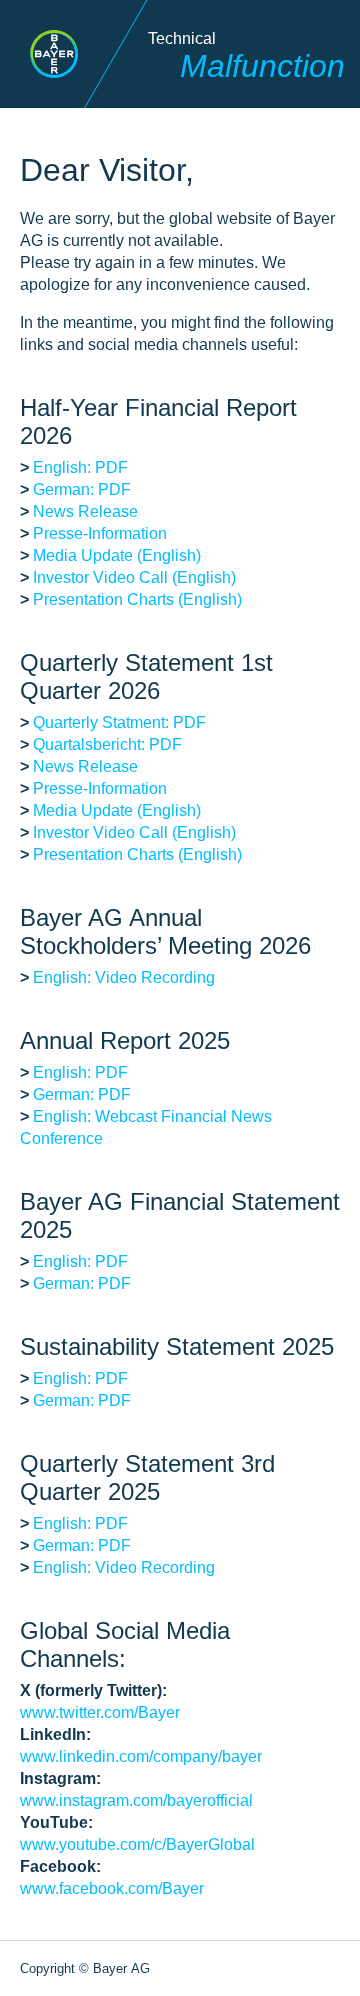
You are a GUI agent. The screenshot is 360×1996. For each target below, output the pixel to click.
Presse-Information (100, 533)
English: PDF (80, 467)
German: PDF (82, 489)
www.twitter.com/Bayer (100, 1712)
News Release (85, 511)
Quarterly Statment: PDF (119, 722)
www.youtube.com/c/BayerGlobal (137, 1844)
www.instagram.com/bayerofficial (136, 1800)
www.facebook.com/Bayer (112, 1888)
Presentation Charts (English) (137, 599)
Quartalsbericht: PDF (107, 744)
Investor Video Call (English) (134, 577)
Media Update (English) (117, 555)
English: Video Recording (124, 977)
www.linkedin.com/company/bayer (141, 1756)
